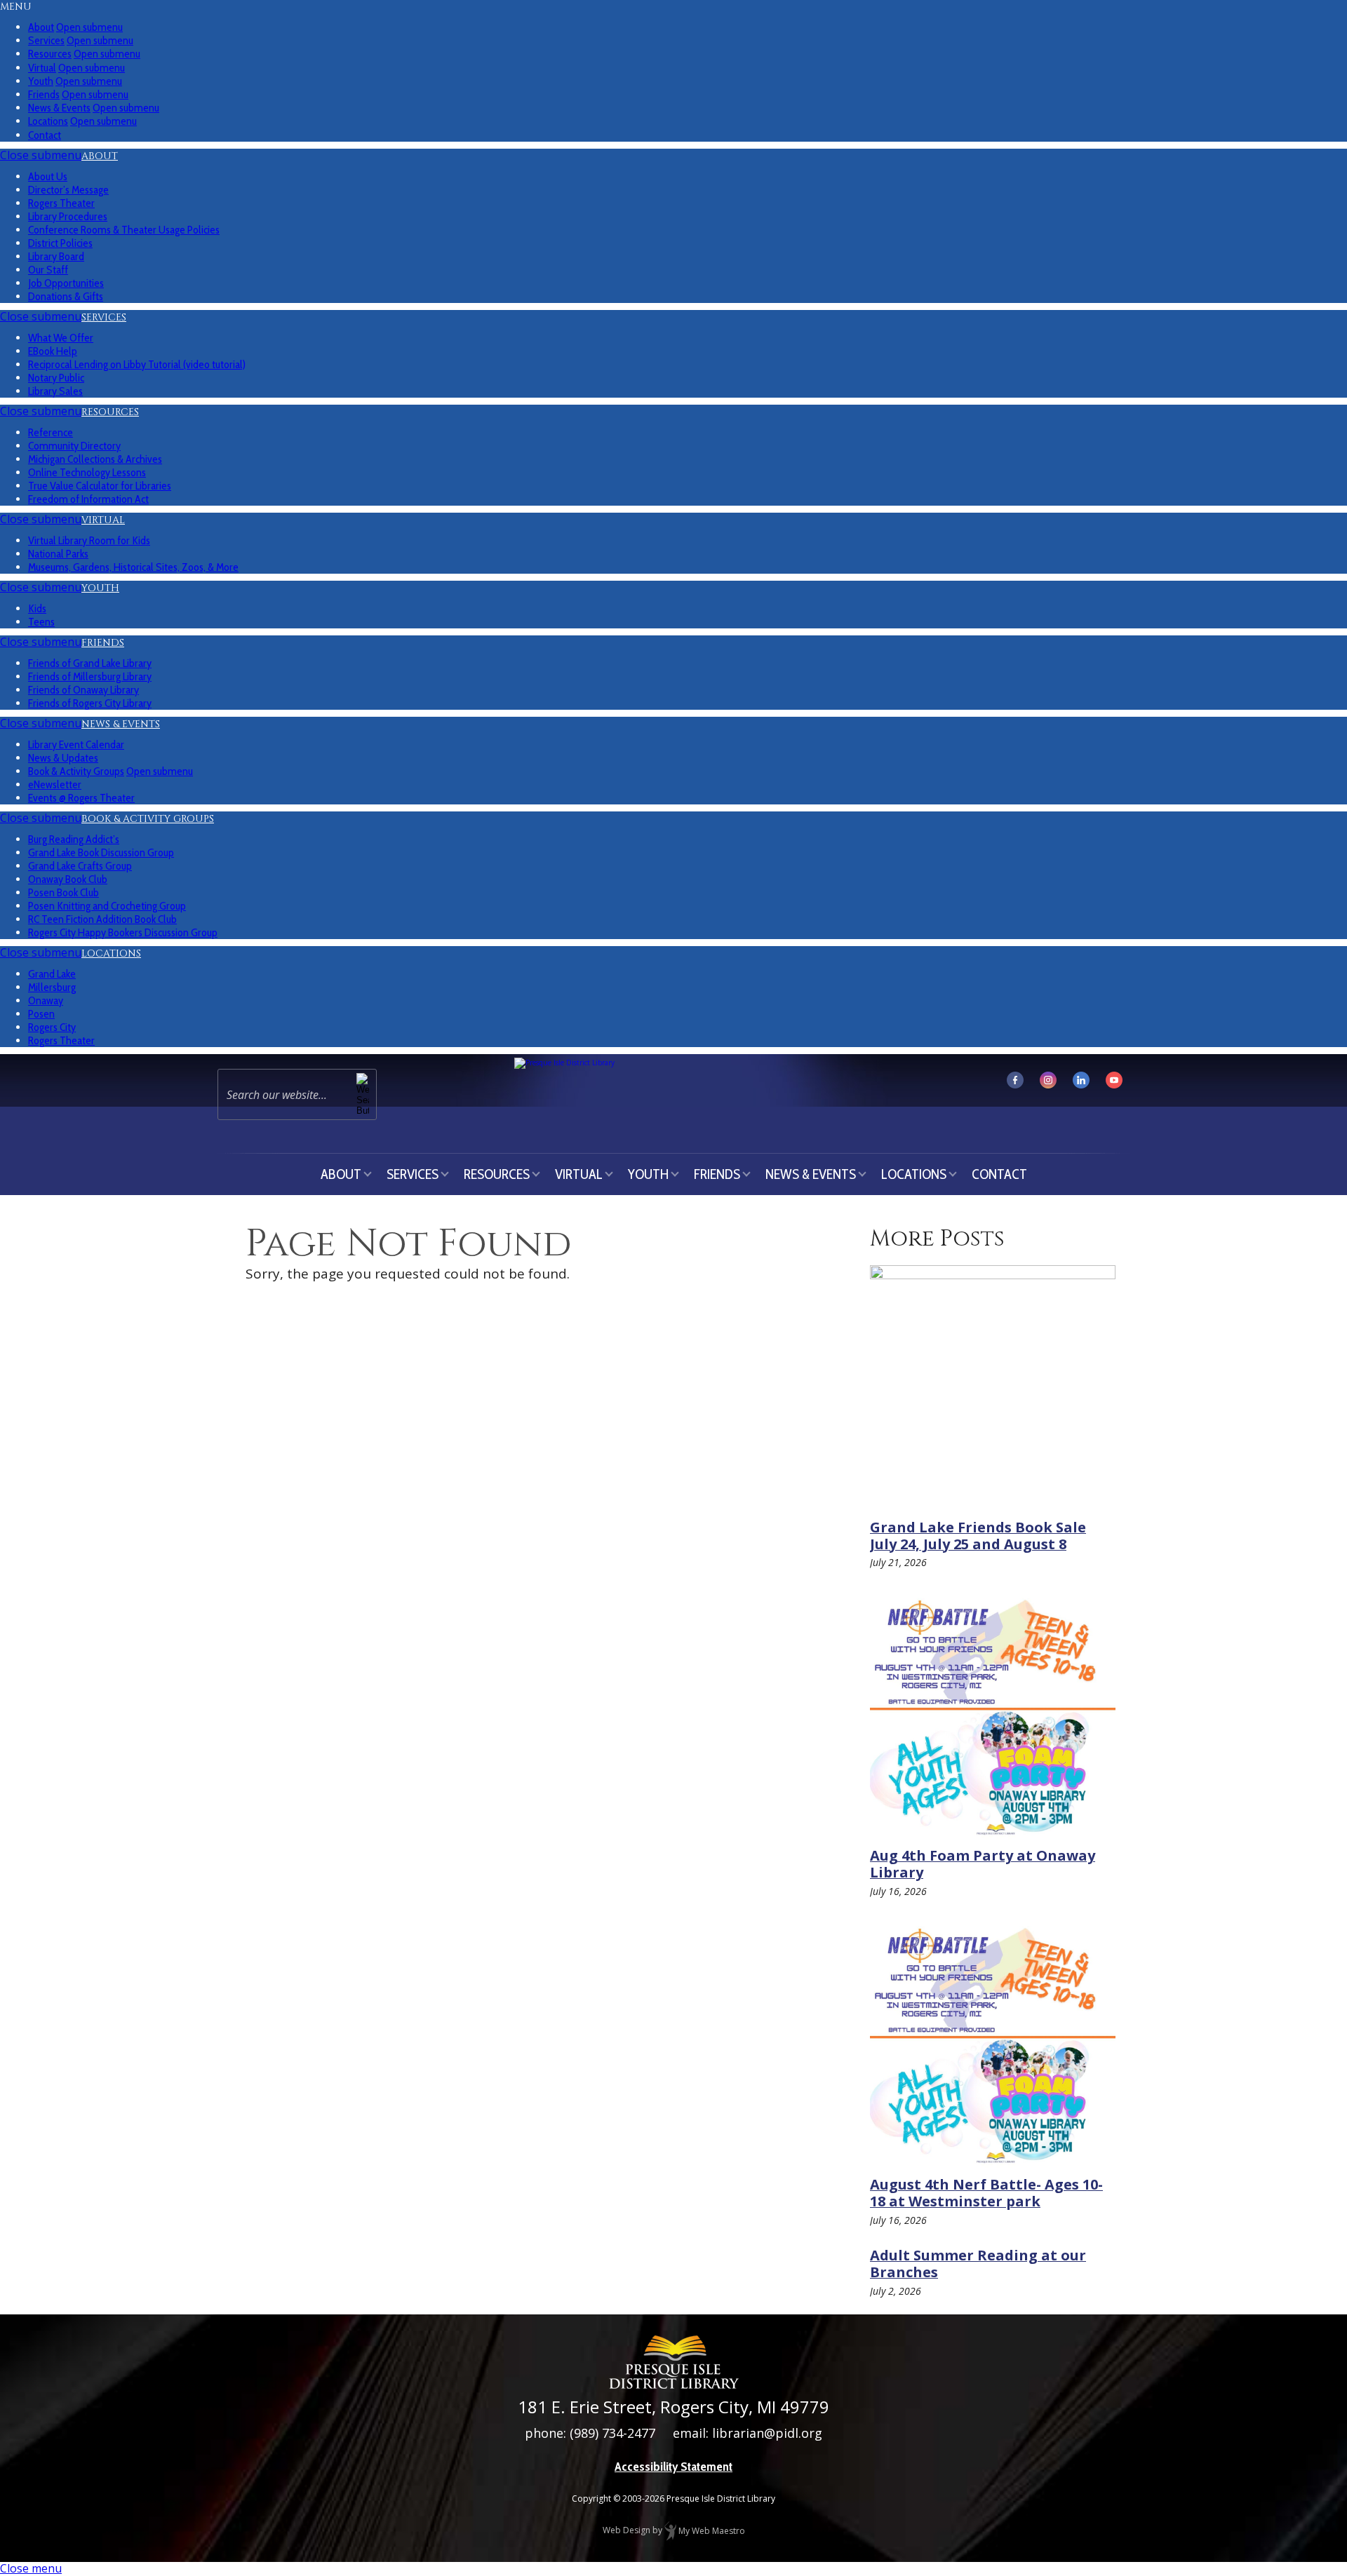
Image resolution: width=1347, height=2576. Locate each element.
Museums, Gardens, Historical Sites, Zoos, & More (133, 567)
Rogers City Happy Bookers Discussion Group (123, 932)
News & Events (121, 724)
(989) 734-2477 (612, 2433)
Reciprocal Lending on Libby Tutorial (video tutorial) (137, 364)
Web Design (626, 2531)
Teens (41, 622)
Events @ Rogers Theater (81, 798)
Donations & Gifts (66, 296)
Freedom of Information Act (88, 499)
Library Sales (55, 391)
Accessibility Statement (673, 2467)
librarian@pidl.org (767, 2433)
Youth (100, 588)
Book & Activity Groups (148, 819)
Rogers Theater (61, 1040)
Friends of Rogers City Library (90, 703)
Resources (110, 412)
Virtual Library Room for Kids (89, 540)
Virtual (103, 520)
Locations (111, 953)
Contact (45, 135)
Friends (103, 643)
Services (104, 317)
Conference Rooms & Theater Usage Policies (124, 230)
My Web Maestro (711, 2531)
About (100, 156)
